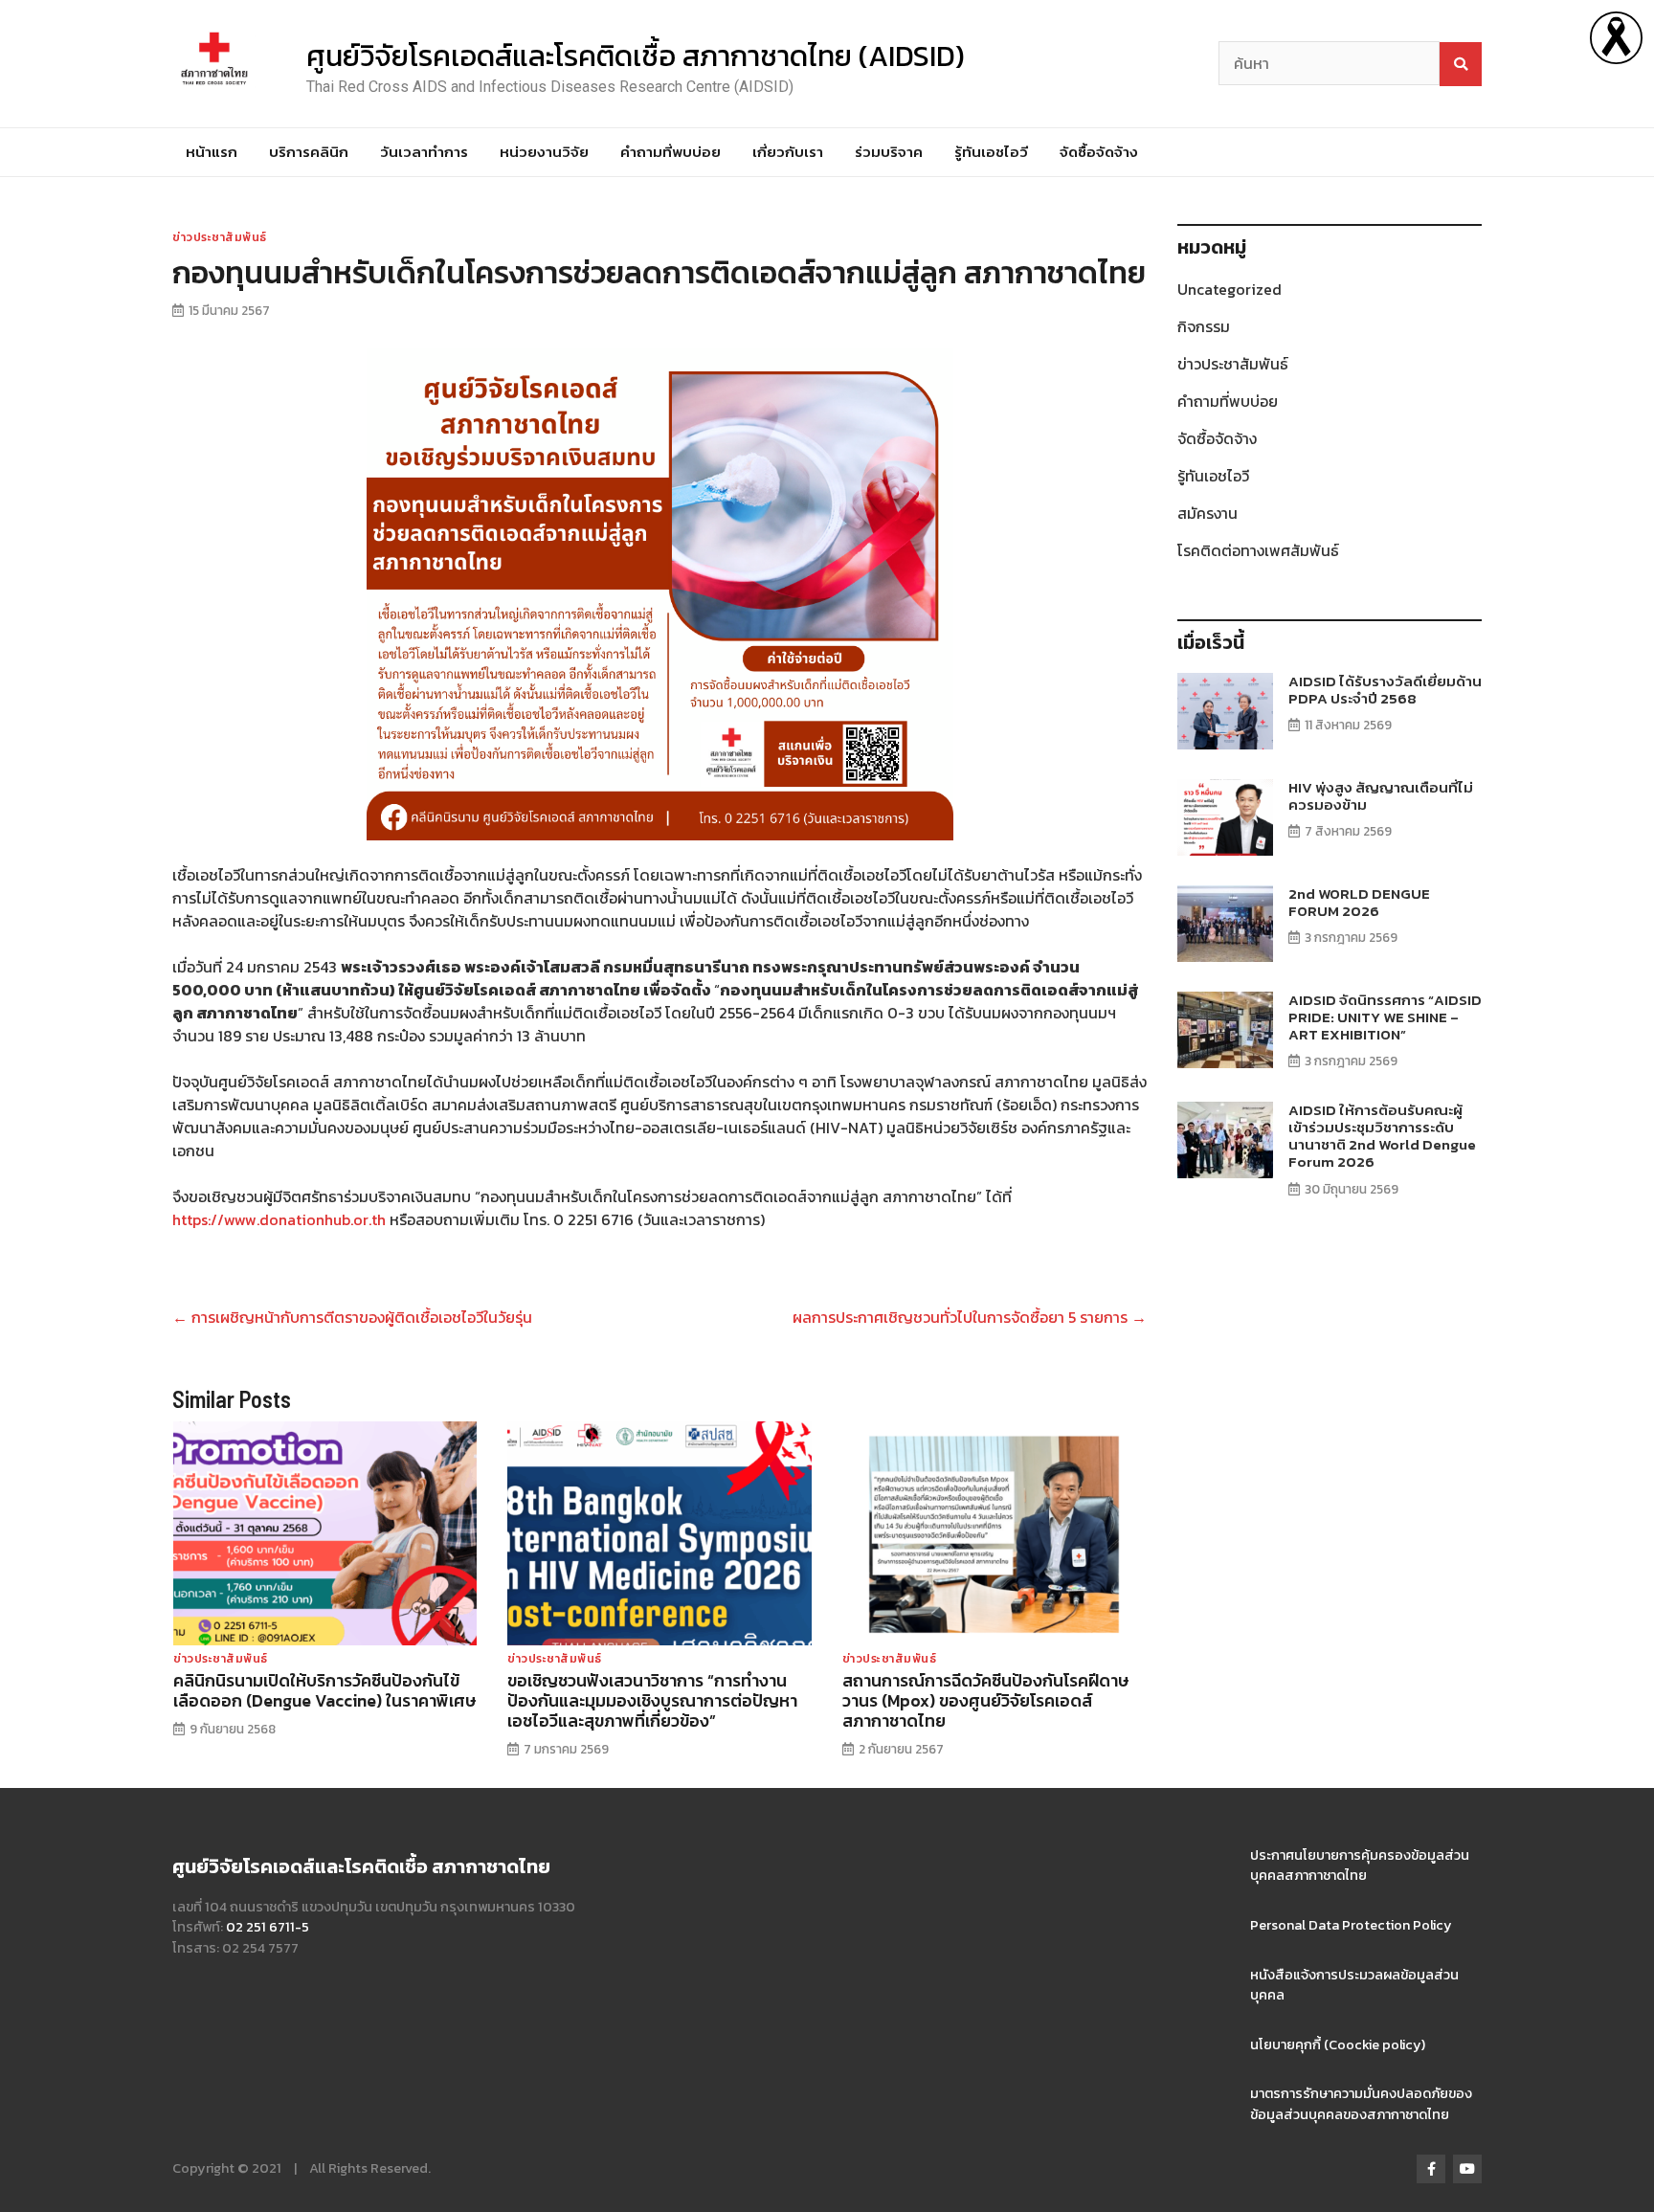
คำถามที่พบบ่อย (671, 152)
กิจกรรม (1204, 326)
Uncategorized (1229, 289)
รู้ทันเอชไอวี (991, 152)
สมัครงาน (1207, 513)
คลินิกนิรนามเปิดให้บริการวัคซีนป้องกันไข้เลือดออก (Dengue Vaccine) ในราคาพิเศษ (324, 1691)
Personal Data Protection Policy (1351, 1925)
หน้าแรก (212, 152)
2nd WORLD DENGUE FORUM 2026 (1359, 902)
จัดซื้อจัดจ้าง (1099, 152)
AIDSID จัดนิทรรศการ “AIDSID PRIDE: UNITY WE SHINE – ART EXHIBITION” (1385, 1017)
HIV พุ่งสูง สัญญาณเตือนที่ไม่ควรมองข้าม (1381, 796)
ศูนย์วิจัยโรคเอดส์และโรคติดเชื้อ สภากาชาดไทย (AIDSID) (636, 56)
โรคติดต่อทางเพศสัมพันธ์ (1258, 550)
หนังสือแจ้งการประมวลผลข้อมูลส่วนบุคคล (1354, 1985)
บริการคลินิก (309, 152)
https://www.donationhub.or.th (279, 1219)
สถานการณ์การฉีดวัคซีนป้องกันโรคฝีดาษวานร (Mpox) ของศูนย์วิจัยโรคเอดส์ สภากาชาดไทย (985, 1701)
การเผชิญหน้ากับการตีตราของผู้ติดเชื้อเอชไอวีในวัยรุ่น (352, 1317)
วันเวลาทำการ (424, 152)
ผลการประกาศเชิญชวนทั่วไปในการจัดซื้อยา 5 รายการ (970, 1317)
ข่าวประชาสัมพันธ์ (220, 237)
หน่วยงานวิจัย (544, 152)
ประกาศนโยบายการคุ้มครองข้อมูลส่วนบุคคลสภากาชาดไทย (1360, 1866)
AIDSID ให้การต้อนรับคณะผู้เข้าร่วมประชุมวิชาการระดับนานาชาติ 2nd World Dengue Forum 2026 (1382, 1136)
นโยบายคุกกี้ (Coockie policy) (1338, 2044)
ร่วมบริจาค (889, 152)
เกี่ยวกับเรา (788, 152)
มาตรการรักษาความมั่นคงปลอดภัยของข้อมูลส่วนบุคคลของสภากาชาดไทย (1361, 2104)
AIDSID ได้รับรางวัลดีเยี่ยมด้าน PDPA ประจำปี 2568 (1385, 690)
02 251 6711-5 (268, 1927)
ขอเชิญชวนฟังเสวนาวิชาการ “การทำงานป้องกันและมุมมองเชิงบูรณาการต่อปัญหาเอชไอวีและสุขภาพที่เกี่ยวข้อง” (652, 1701)
